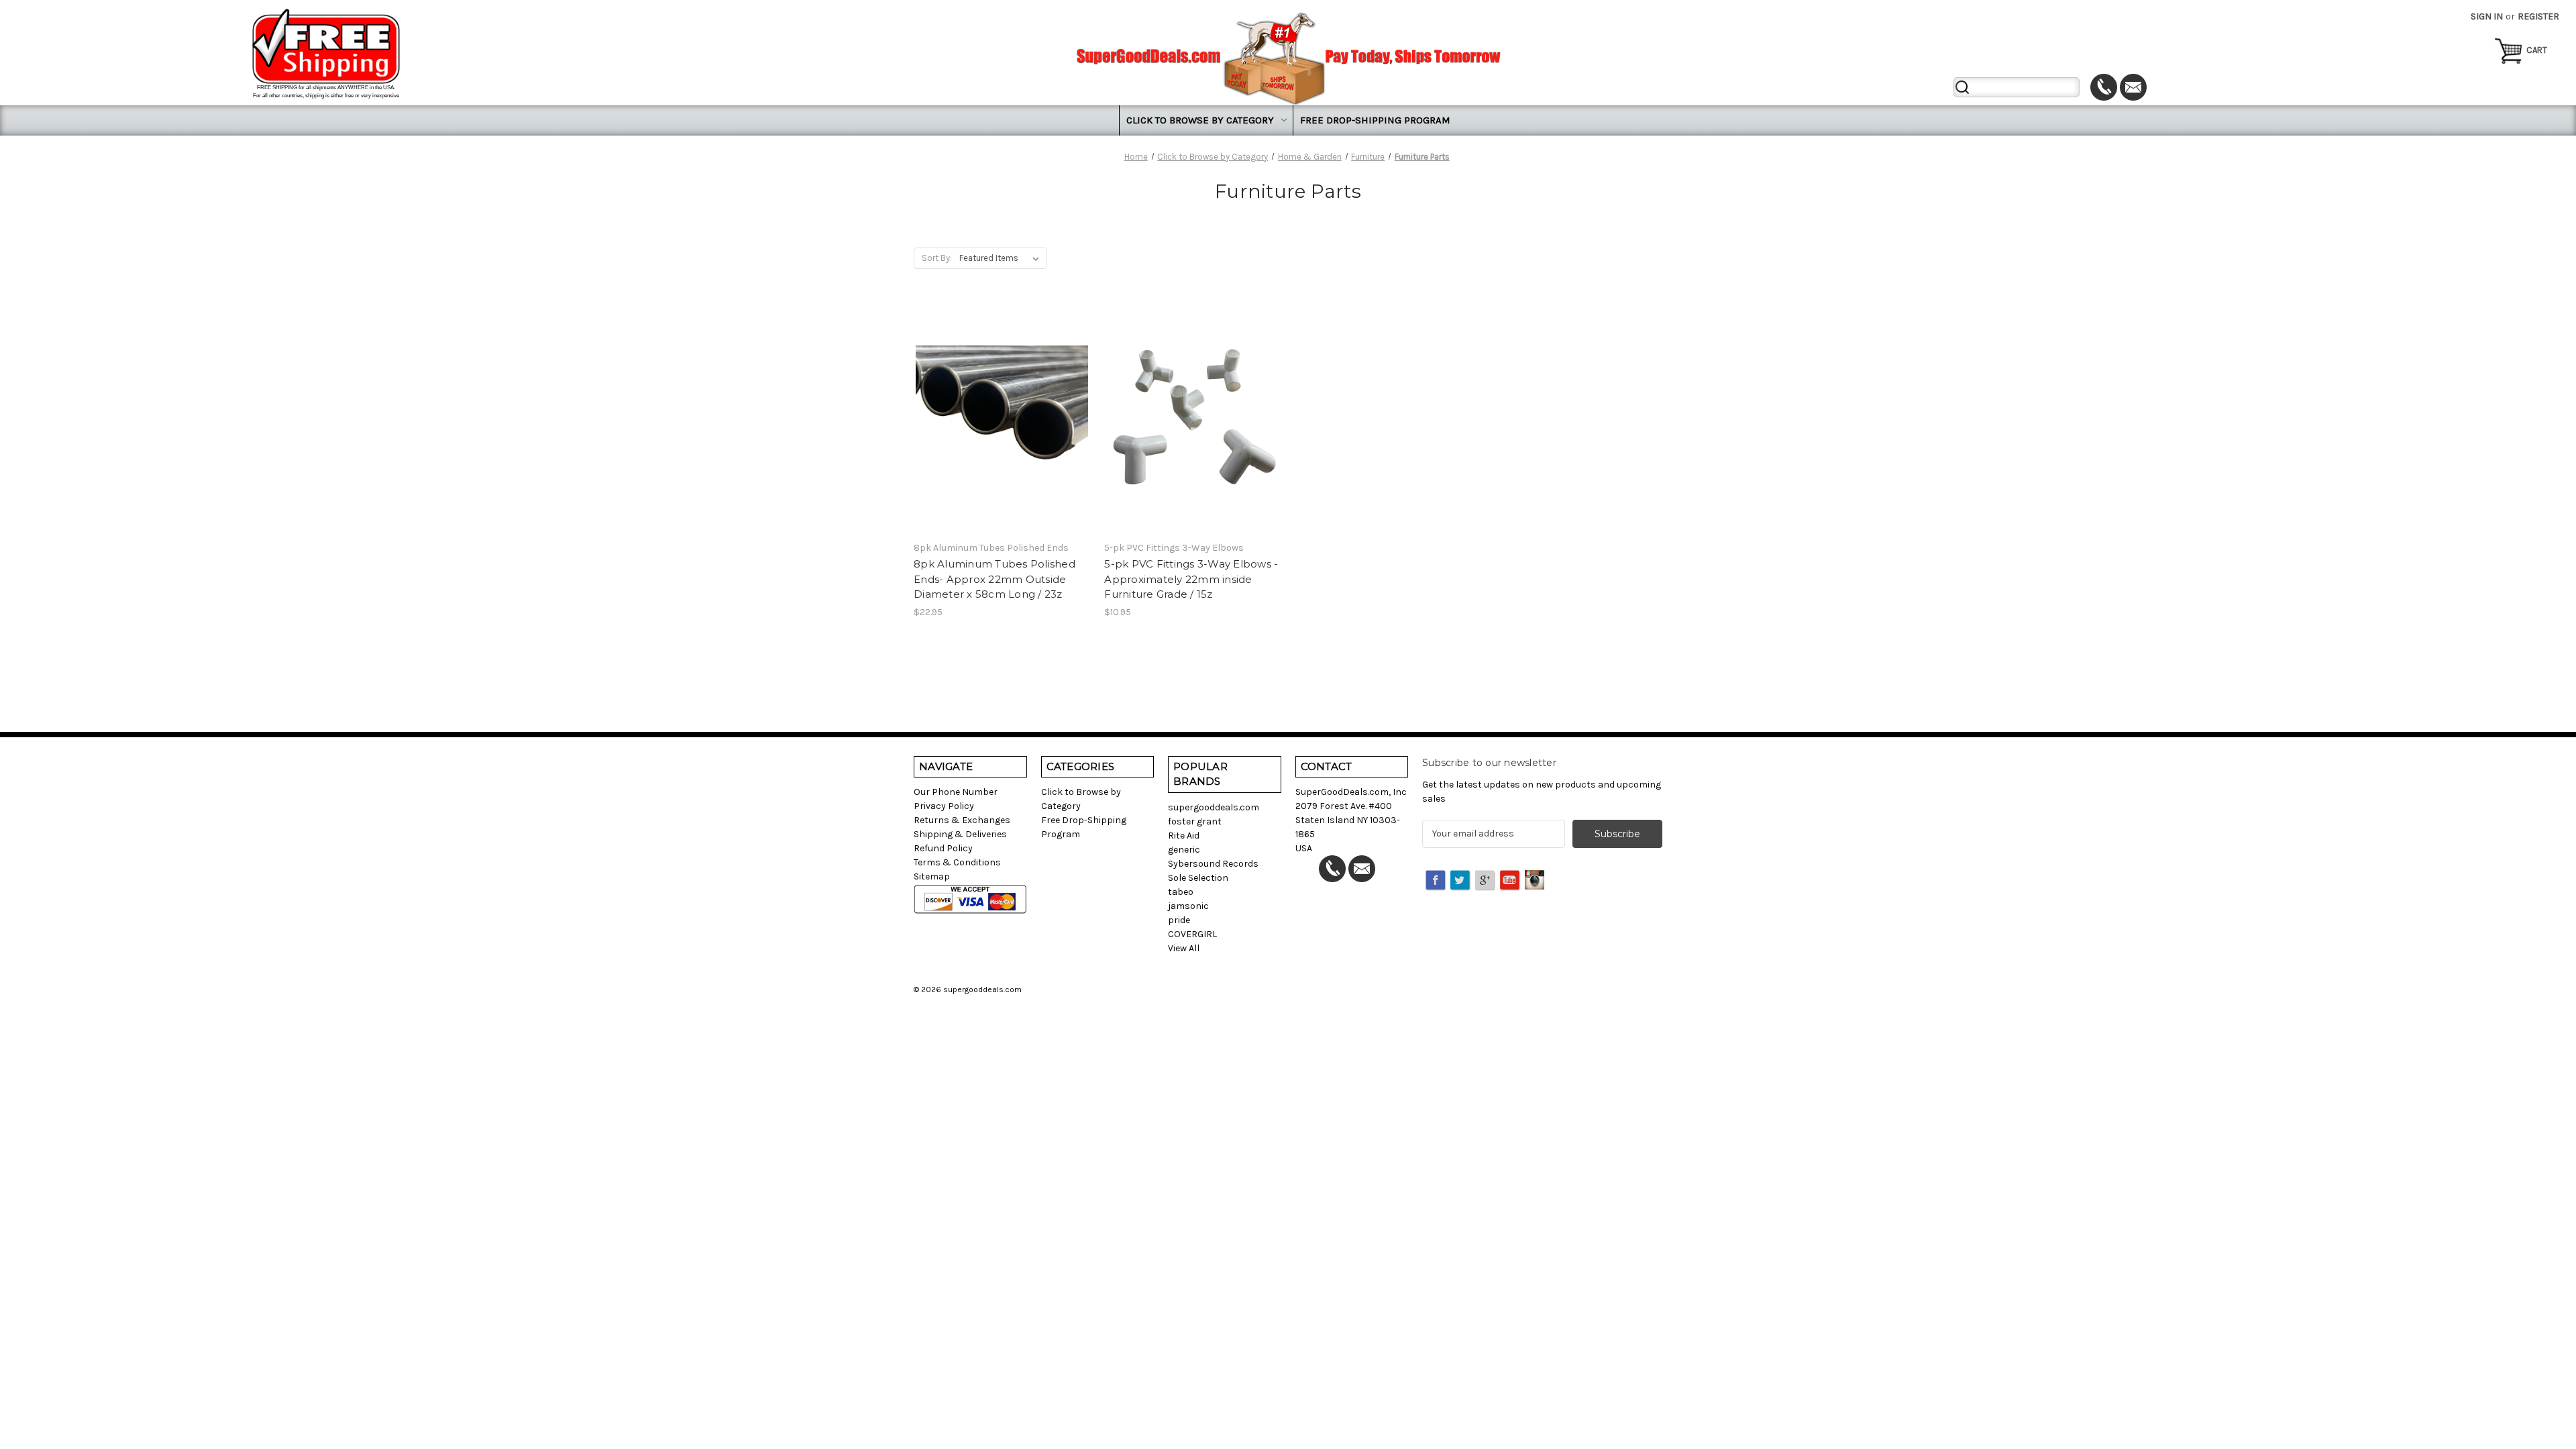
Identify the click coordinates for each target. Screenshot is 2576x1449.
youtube (1511, 881)
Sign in (2487, 16)
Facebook (1436, 881)
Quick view (1000, 394)
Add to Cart (1002, 441)
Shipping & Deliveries (960, 834)
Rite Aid (1184, 836)
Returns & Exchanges (962, 820)
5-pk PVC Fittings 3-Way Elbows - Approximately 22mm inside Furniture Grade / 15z (1191, 579)
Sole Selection (1198, 878)
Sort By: (937, 258)
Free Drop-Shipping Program (1375, 120)
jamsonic (1188, 906)
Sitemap (932, 876)
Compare (998, 418)
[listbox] (1002, 258)
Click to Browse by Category (1200, 120)
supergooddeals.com (1214, 807)
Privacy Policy (944, 806)
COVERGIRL (1192, 934)
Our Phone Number (956, 792)
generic (1184, 850)
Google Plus (1486, 881)
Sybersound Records (1213, 864)
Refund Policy (943, 848)
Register (2538, 16)
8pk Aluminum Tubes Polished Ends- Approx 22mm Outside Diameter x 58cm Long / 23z (995, 579)
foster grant (1195, 821)
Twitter (1461, 881)
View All (1184, 948)
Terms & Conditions (957, 862)
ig (1536, 881)
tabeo (1181, 892)
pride (1179, 920)
